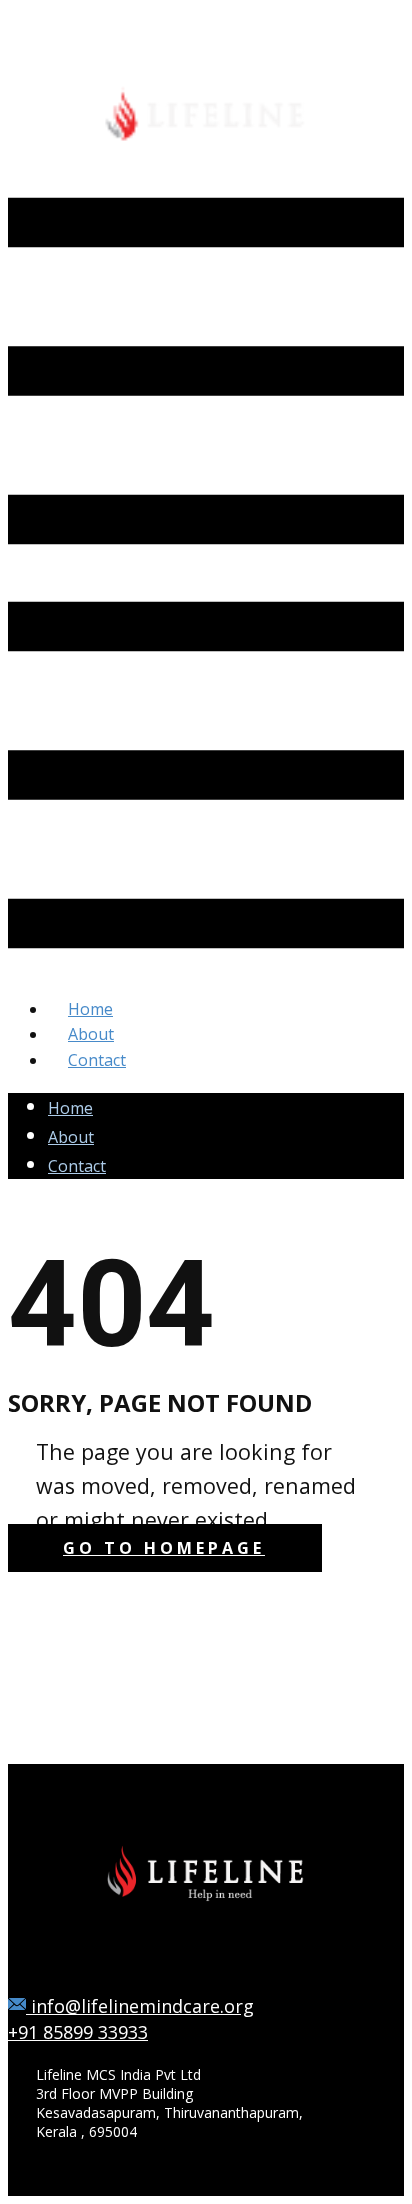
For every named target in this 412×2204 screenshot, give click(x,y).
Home (70, 1108)
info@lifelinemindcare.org (140, 2006)
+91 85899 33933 (78, 2032)
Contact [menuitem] (97, 1060)
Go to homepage (164, 1548)
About (71, 1137)
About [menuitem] (91, 1034)
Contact (77, 1166)
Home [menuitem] (90, 1009)
